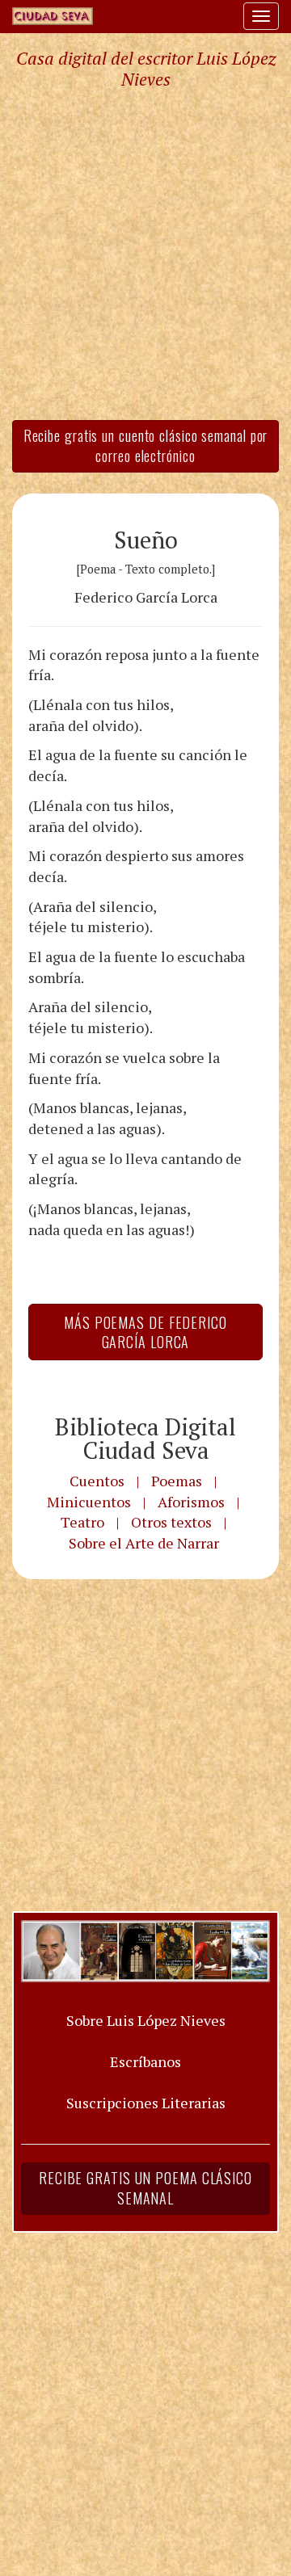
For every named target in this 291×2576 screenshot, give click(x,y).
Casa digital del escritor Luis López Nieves (146, 69)
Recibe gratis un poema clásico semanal (145, 2188)
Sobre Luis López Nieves (146, 2020)
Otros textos (171, 1522)
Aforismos (191, 1502)
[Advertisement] (145, 254)
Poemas (177, 1481)
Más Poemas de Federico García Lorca (145, 1332)
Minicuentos (89, 1502)
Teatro (82, 1522)
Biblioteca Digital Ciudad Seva (145, 1438)
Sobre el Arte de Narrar (144, 1543)
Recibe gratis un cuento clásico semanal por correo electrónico (146, 446)
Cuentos (97, 1481)
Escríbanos (145, 2061)
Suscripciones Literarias (146, 2103)
